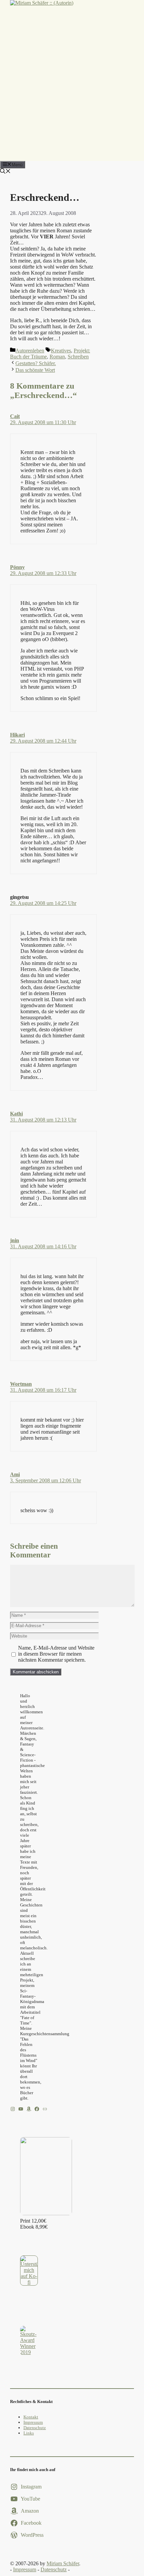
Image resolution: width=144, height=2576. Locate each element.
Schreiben (78, 357)
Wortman (21, 1384)
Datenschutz (35, 2428)
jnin (15, 1240)
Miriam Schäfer (63, 2563)
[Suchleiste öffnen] (5, 172)
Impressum (33, 2422)
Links (29, 2433)
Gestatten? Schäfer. (36, 363)
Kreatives (61, 351)
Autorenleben (30, 351)
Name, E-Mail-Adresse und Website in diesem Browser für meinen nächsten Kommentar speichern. (56, 1654)
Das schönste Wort (35, 370)
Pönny (17, 567)
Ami (15, 1474)
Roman (57, 357)
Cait (15, 416)
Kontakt (31, 2417)
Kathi (16, 1114)
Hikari (17, 735)
